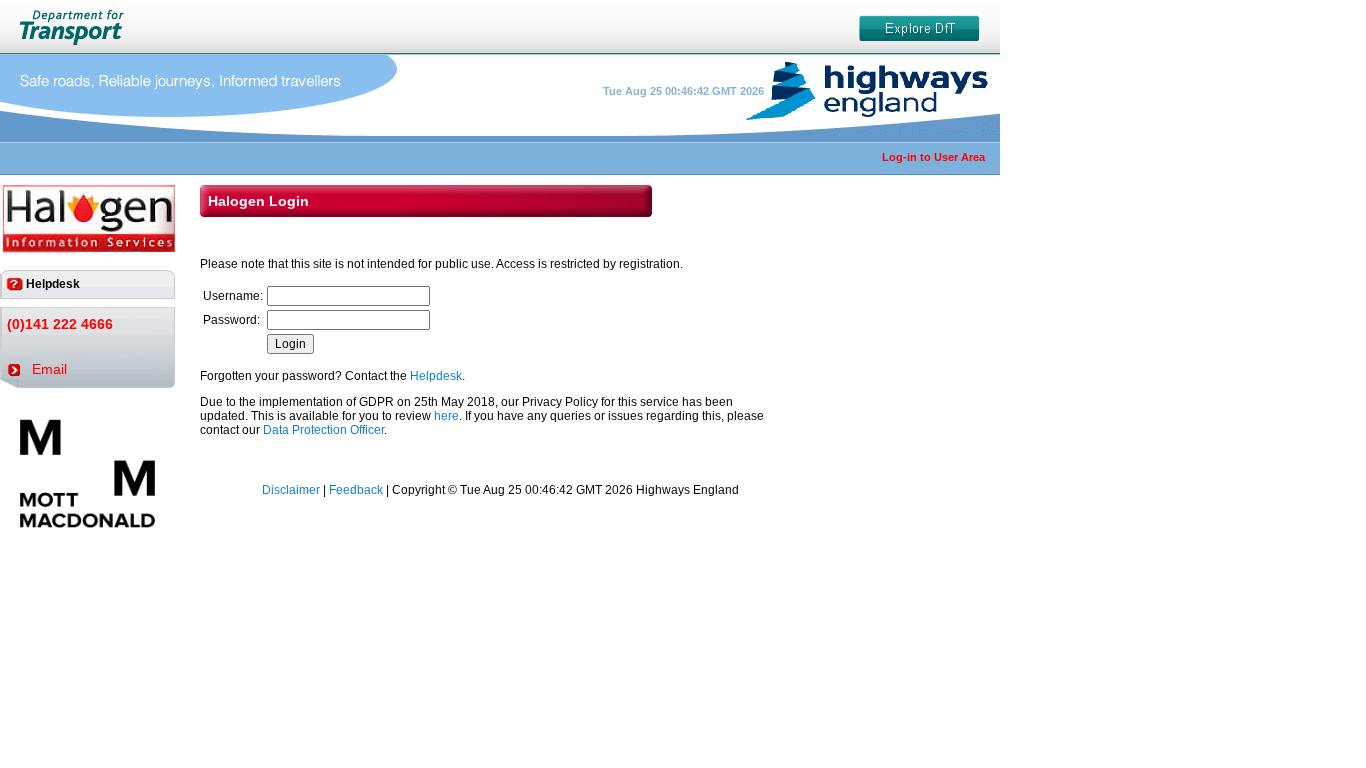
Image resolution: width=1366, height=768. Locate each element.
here (446, 416)
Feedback (356, 490)
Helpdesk (436, 376)
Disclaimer (291, 490)
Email (49, 369)
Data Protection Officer (323, 430)
